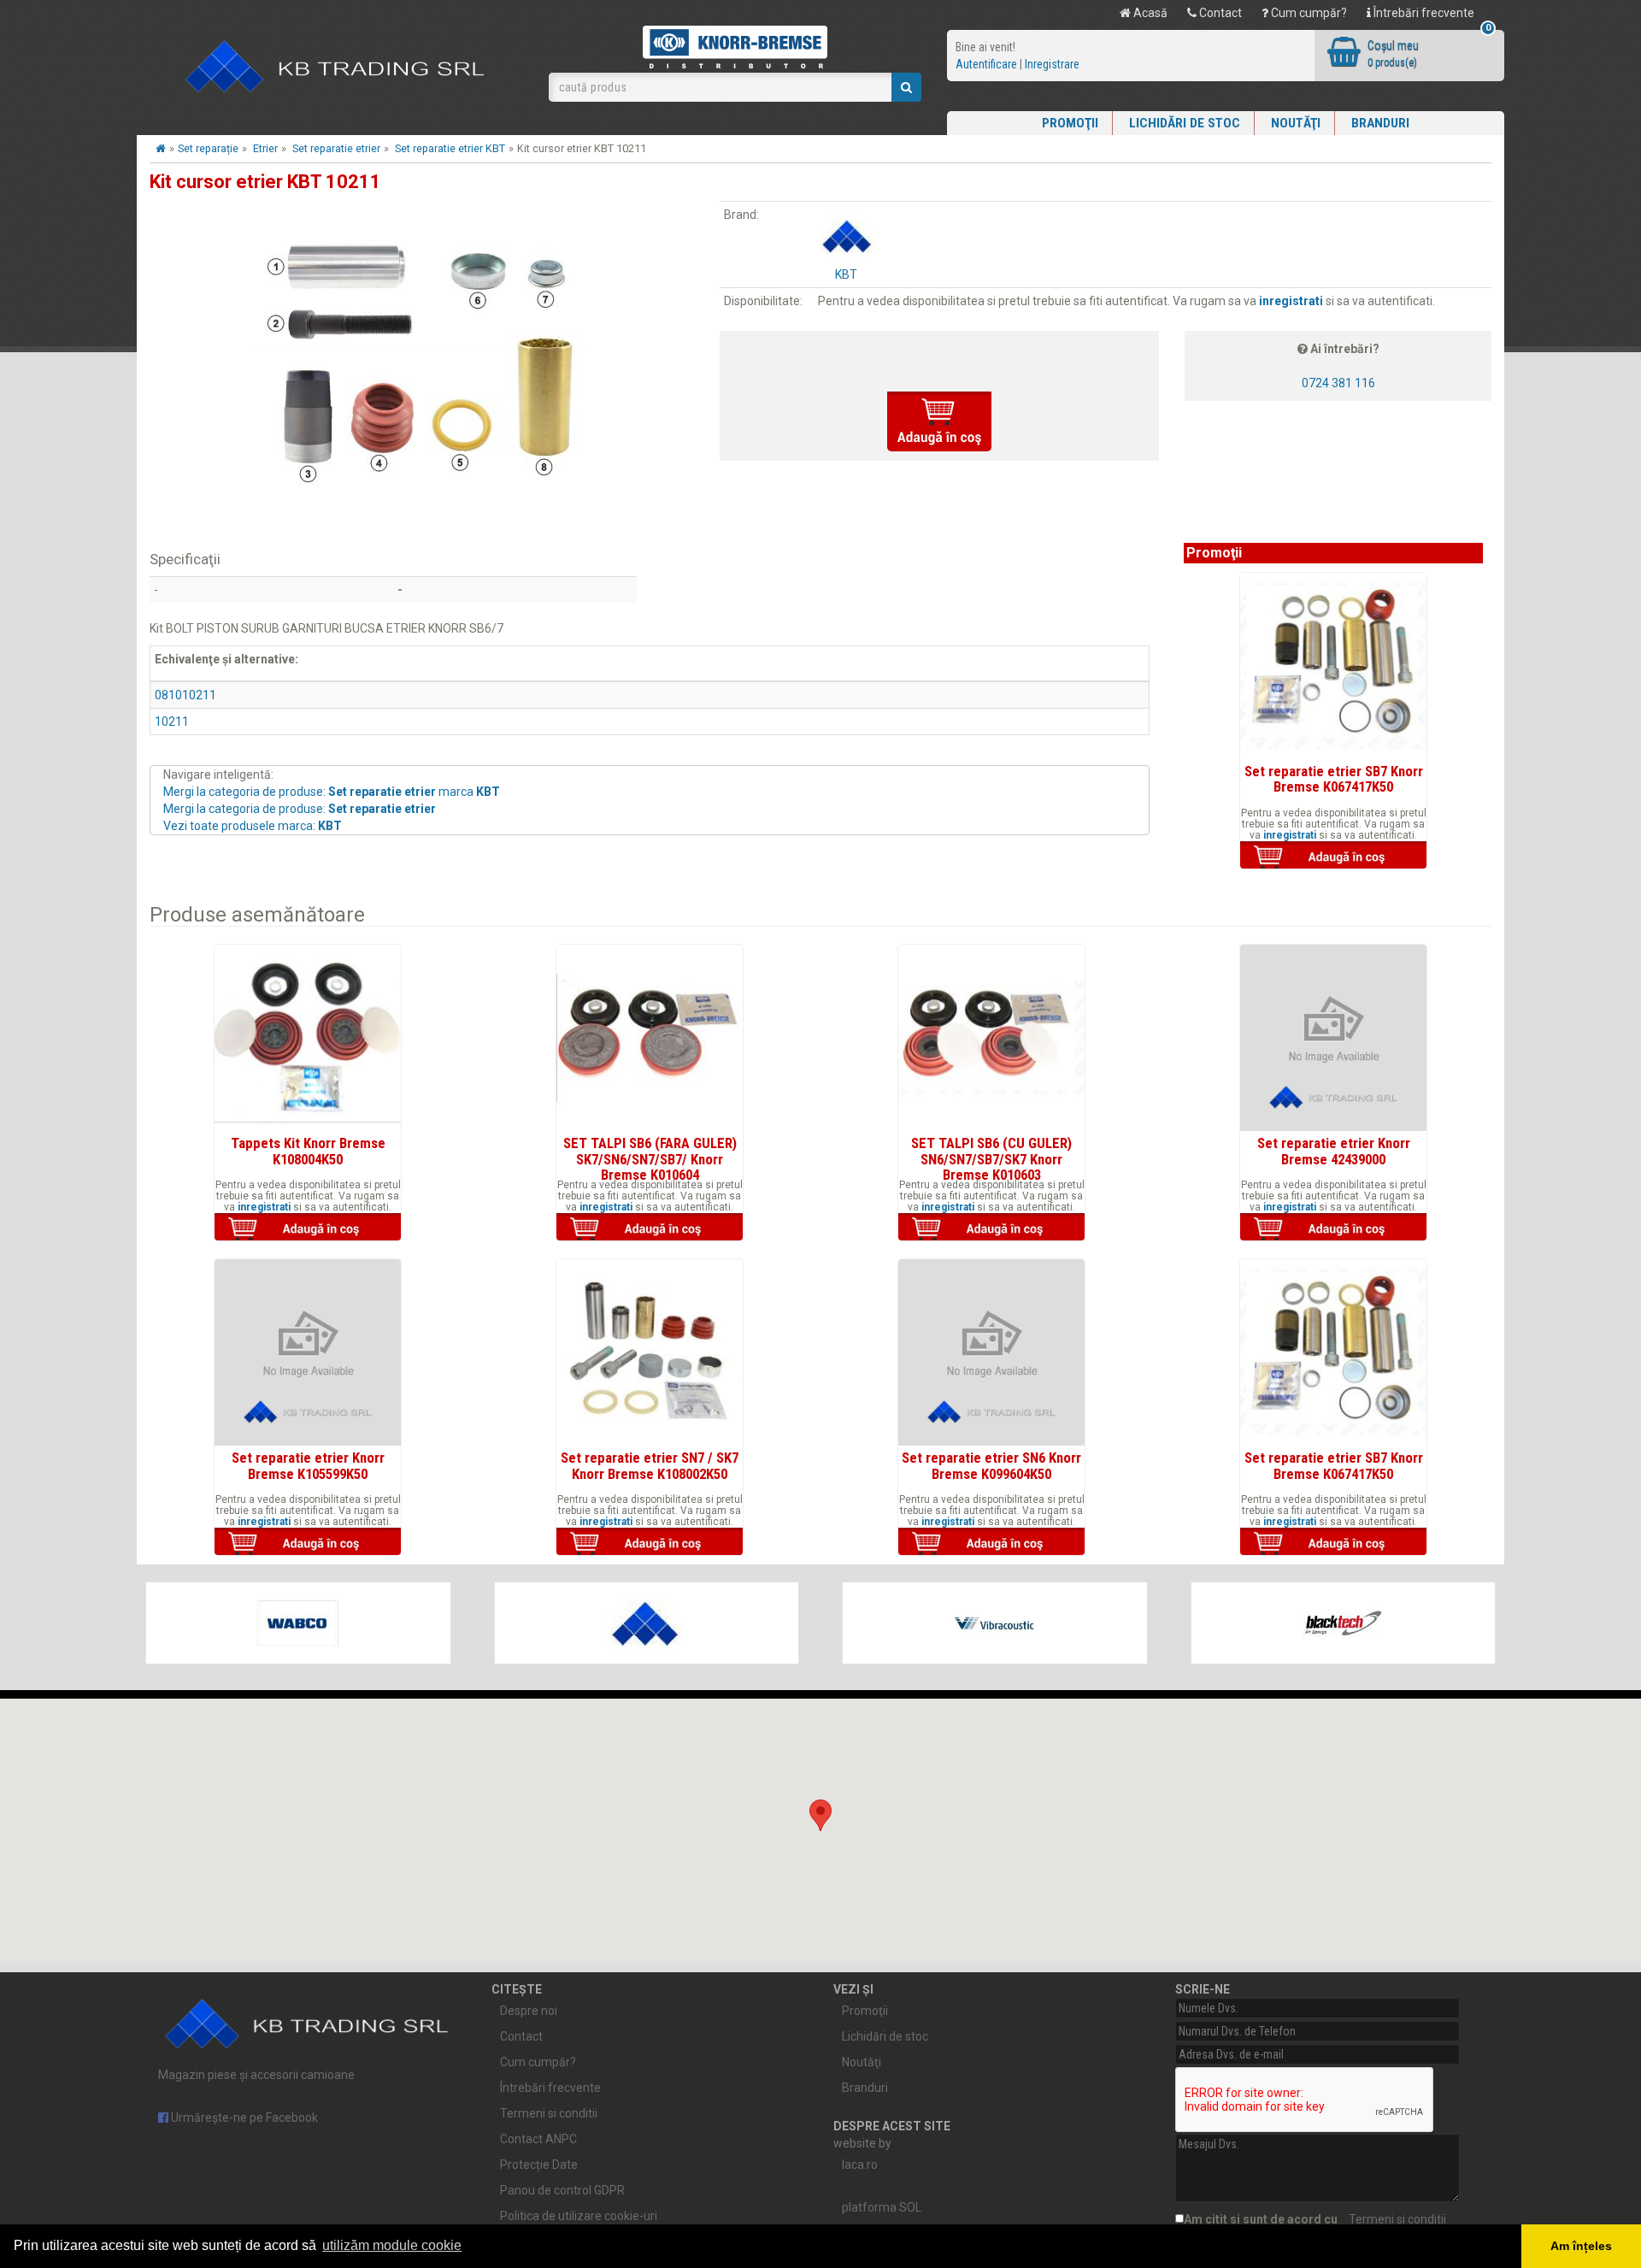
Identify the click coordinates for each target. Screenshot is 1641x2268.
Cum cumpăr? (1308, 13)
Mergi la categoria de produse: (300, 809)
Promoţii (1070, 123)
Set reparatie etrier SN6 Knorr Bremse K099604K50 (991, 1465)
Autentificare (986, 64)
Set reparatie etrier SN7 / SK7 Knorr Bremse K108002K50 (650, 1465)
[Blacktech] (1344, 1623)
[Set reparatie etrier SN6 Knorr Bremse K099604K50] (991, 1352)
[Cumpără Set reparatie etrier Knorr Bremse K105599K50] (308, 1543)
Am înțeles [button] (1581, 2246)
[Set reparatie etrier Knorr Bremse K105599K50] (308, 1352)
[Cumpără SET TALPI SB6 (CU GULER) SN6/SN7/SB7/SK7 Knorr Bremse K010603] (991, 1228)
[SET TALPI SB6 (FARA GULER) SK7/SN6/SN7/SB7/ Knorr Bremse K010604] (650, 1038)
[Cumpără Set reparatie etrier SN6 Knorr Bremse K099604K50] (991, 1543)
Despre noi (529, 2011)
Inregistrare (1052, 64)
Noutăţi (1296, 123)
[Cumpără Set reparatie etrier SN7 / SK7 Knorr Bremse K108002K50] (650, 1543)
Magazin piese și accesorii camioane (256, 2075)
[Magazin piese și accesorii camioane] (336, 68)
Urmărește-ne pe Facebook (243, 2118)
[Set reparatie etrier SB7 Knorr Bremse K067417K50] (1333, 666)
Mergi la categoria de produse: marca (332, 792)
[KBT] (647, 1623)
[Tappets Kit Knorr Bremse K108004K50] (308, 1038)
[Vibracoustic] (995, 1623)
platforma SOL (882, 2207)
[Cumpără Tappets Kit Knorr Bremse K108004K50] (308, 1228)
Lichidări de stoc (1185, 123)
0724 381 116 (1338, 383)
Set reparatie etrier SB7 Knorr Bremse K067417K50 (1334, 779)
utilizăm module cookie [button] (392, 2245)
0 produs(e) (1392, 62)
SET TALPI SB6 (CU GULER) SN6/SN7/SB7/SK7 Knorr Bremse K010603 (991, 1159)
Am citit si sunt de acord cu (1315, 2219)
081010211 (185, 695)
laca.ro (860, 2165)
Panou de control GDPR (562, 2190)
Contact (1219, 13)
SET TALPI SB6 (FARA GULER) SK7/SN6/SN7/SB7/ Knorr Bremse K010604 (650, 1159)
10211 (172, 722)
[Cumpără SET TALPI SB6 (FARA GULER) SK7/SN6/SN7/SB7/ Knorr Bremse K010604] (650, 1228)
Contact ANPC (538, 2139)
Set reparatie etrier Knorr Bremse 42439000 (1334, 1151)
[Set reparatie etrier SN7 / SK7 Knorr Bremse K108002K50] (650, 1352)
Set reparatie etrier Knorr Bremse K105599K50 (308, 1465)
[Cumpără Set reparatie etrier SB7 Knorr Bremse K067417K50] (1333, 857)
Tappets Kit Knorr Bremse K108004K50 (308, 1151)
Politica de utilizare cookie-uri (579, 2216)
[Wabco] (298, 1623)
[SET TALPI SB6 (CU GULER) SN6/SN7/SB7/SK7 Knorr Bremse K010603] (991, 1038)
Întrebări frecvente (1423, 13)
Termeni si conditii (549, 2113)
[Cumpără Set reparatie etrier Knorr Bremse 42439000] (1333, 1228)
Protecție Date (539, 2165)
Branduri (1380, 123)
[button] (820, 1815)
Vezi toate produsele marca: (253, 826)
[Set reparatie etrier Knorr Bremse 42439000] (1333, 1038)
